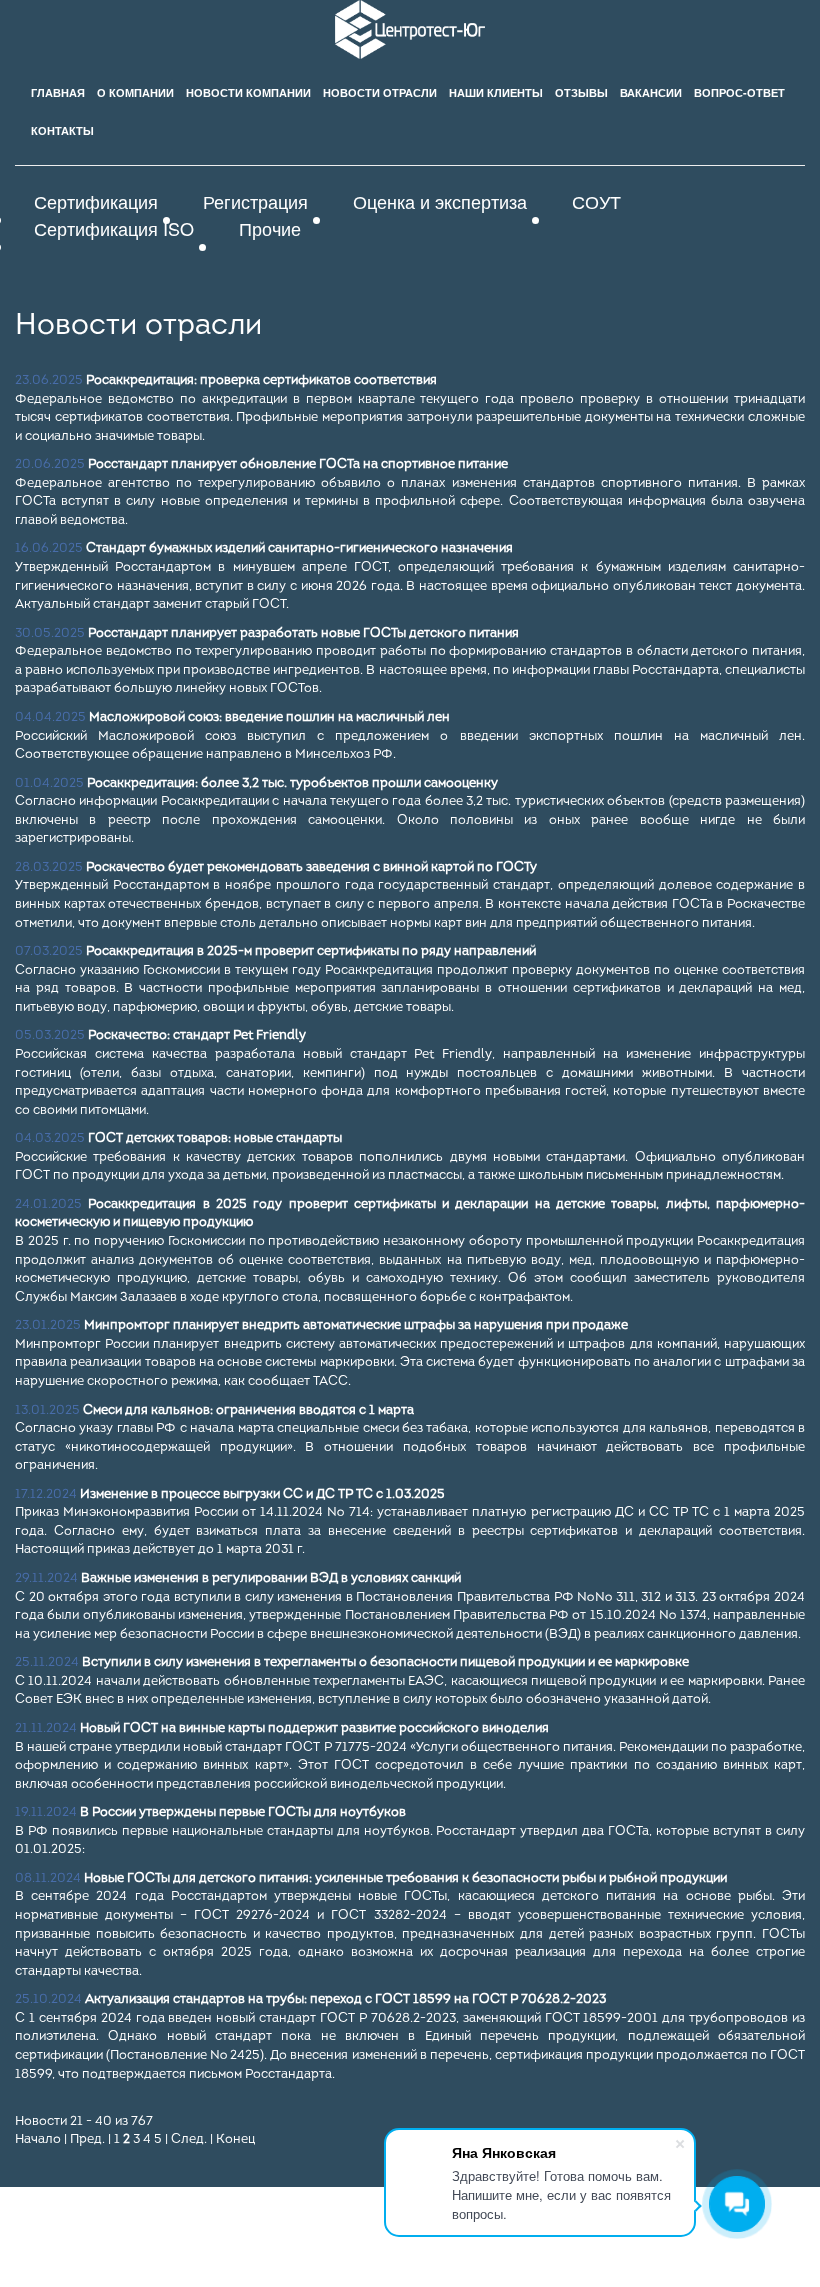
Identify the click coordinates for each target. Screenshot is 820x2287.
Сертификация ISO (114, 228)
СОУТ (596, 201)
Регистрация (255, 201)
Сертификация (96, 201)
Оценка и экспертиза (440, 201)
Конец (235, 2139)
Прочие (270, 228)
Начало (38, 2139)
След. (189, 2139)
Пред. (87, 2139)
